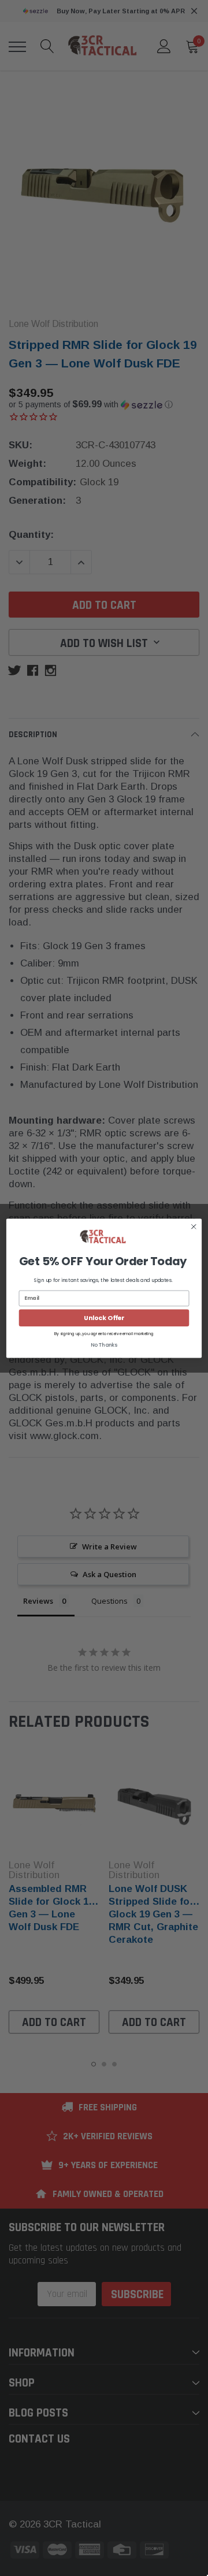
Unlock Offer (104, 1317)
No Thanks (104, 1345)
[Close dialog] (194, 1226)
